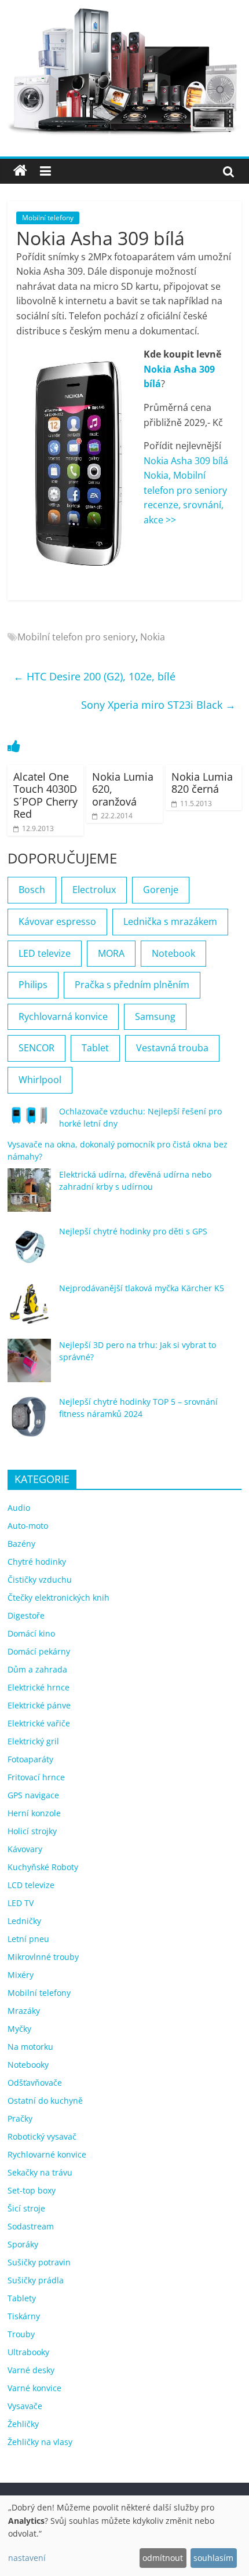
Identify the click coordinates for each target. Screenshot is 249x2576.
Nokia (153, 637)
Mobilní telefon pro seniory (76, 637)
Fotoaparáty (30, 1759)
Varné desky (31, 2370)
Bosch (32, 890)
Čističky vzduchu (40, 1580)
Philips (33, 985)
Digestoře (26, 1615)
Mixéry (21, 1975)
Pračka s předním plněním (132, 985)
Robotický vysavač (42, 2136)
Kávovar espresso (57, 921)
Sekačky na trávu (40, 2172)
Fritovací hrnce (36, 1777)
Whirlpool (40, 1080)
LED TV (21, 1903)
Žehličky (23, 2424)
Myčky (19, 2029)
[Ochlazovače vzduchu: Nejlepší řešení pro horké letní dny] (29, 1120)
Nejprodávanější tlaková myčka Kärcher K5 (142, 1288)
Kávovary (25, 1849)
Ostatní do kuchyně (45, 2100)
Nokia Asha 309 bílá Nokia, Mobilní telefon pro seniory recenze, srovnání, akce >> (186, 490)
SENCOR (36, 1048)
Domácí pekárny (39, 1651)
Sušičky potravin (39, 2262)
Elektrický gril (33, 1741)
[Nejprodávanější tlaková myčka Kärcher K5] (29, 1309)
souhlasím (213, 2558)
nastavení (27, 2558)
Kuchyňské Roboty (43, 1867)
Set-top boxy (32, 2190)
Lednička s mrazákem (170, 921)
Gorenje (161, 890)
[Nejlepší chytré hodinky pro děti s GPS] (29, 1252)
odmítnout (163, 2558)
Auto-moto (28, 1526)
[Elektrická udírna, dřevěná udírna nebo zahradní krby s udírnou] (29, 1195)
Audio (19, 1508)
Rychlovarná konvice (63, 1016)
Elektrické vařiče (39, 1723)
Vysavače (25, 2406)
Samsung (155, 1016)
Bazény (21, 1544)
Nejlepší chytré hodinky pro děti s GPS (133, 1231)
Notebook (173, 953)
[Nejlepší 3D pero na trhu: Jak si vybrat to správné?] (29, 1366)
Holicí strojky (32, 1831)
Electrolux (94, 890)
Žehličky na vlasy (40, 2442)
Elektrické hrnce (39, 1687)
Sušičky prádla (36, 2280)
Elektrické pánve (39, 1705)
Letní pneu (28, 1939)
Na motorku (30, 2047)
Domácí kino (31, 1633)
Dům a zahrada (37, 1669)
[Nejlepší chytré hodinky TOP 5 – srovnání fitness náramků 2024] (29, 1422)
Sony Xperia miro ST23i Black (158, 705)
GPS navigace (33, 1795)
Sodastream (31, 2226)
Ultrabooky (28, 2352)
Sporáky (23, 2244)
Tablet (95, 1048)
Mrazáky (24, 2011)
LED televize (45, 953)
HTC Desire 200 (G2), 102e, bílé (94, 676)
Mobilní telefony (48, 218)
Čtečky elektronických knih (58, 1597)
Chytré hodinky (37, 1562)
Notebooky (28, 2065)
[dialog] (124, 2536)
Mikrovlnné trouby (43, 1957)
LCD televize (31, 1885)
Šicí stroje (26, 2208)
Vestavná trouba (172, 1048)
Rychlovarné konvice (47, 2154)
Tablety (22, 2298)
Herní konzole (34, 1813)
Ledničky (24, 1921)
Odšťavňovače (35, 2083)
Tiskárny (24, 2316)
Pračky (20, 2118)
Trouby (21, 2334)
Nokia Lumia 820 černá (202, 783)
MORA (111, 953)
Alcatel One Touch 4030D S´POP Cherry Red (45, 795)
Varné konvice (34, 2388)
